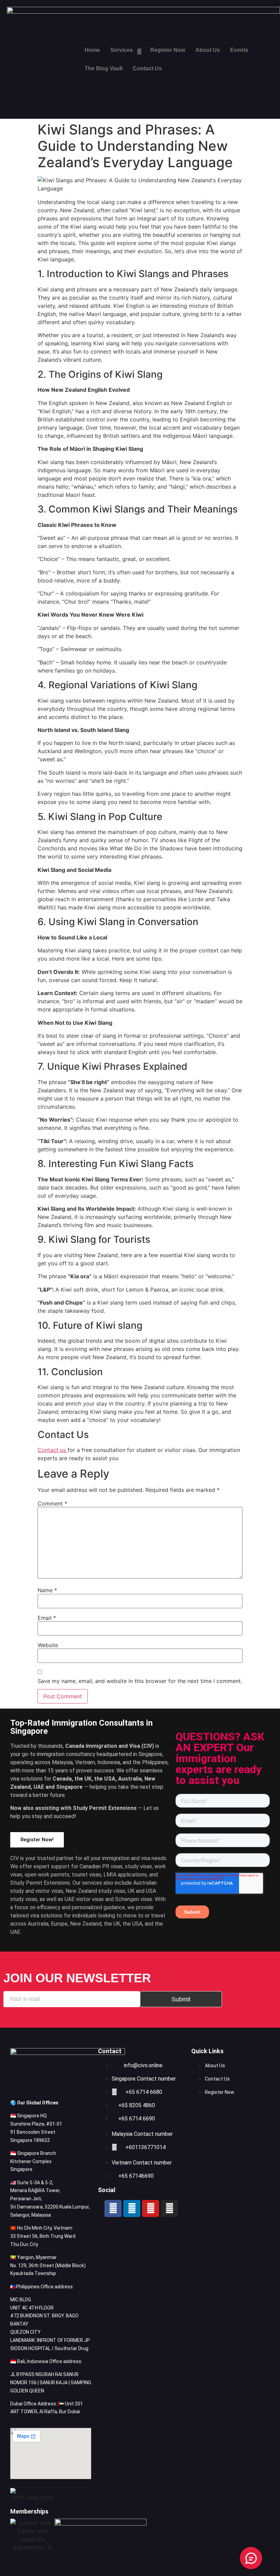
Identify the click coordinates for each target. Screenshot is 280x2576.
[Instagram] (169, 2208)
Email (47, 1618)
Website (48, 1645)
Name (47, 1590)
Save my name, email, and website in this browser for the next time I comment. (140, 1681)
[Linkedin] (132, 2208)
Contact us (53, 1450)
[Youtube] (151, 2208)
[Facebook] (113, 2208)
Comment (52, 1503)
